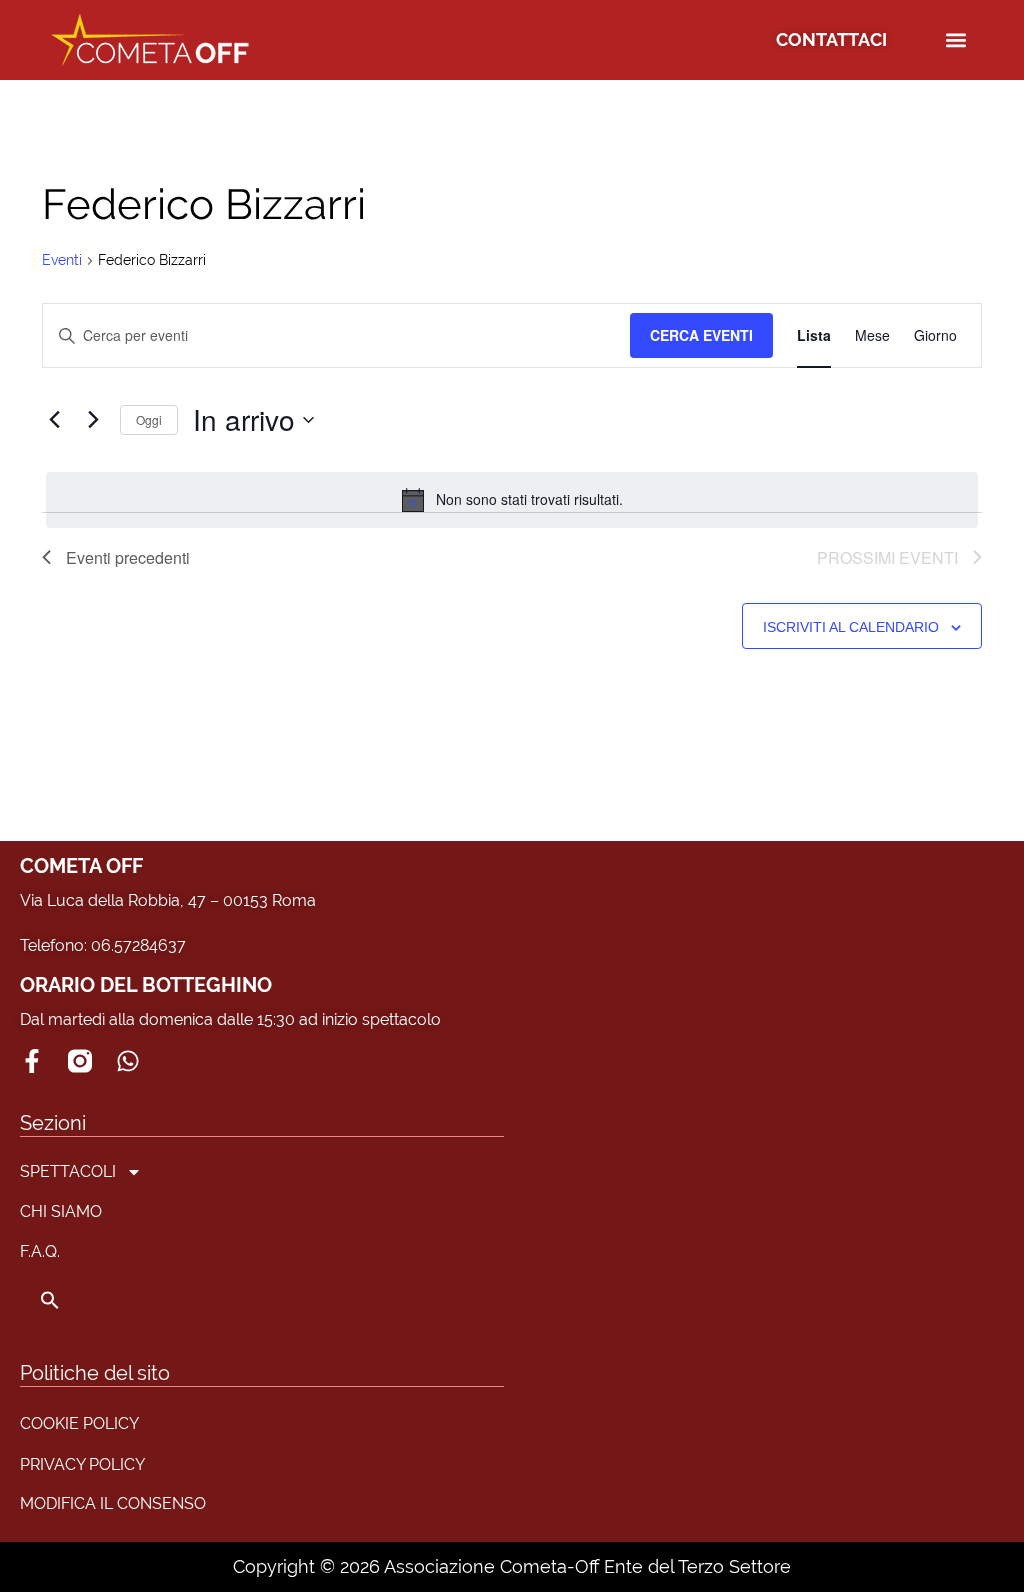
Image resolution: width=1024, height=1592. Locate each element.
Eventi (62, 260)
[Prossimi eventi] (93, 420)
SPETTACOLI (68, 1171)
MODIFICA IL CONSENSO (113, 1503)
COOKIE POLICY (79, 1423)
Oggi (149, 419)
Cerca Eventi (701, 335)
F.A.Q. (40, 1251)
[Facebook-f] (32, 1061)
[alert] (512, 500)
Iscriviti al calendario (851, 627)
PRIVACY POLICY (82, 1464)
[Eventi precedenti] (54, 420)
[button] (956, 40)
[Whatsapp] (128, 1061)
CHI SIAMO (61, 1211)
